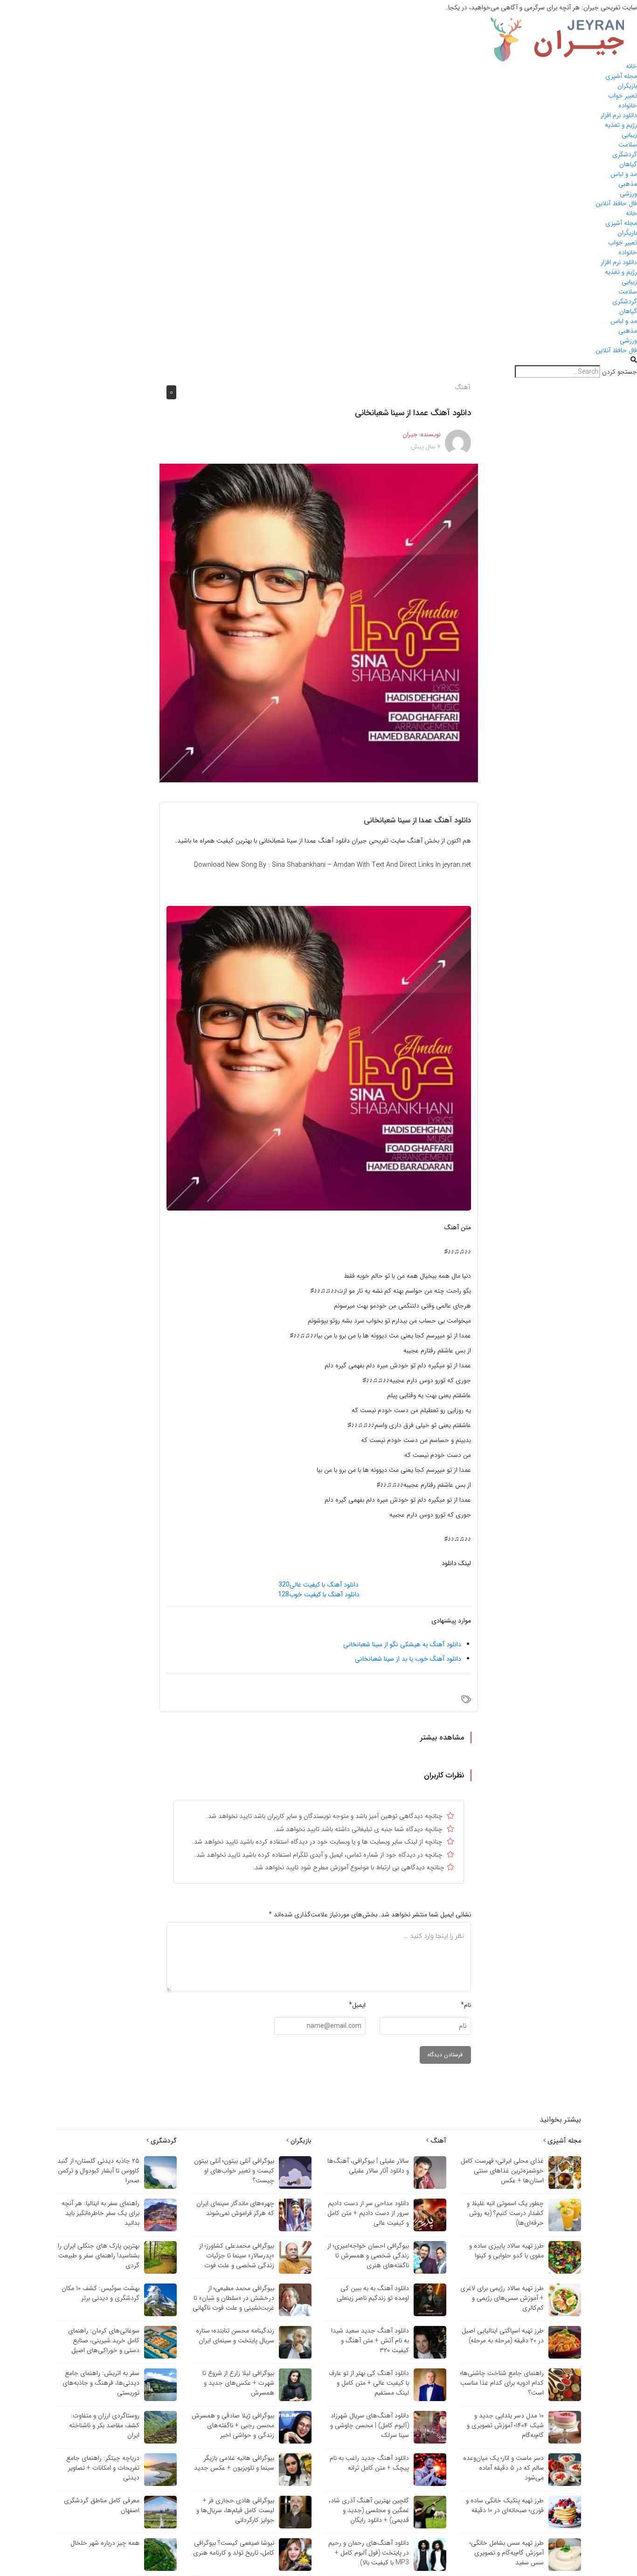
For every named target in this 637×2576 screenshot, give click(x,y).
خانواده (628, 105)
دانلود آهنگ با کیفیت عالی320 (318, 1585)
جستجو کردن (620, 372)
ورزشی (628, 194)
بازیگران (627, 86)
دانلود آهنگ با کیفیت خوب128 (319, 1594)
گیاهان (628, 164)
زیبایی (629, 135)
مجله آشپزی (621, 76)
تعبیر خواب (623, 96)
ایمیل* (357, 2005)
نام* (466, 2005)
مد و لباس (624, 174)
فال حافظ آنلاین (616, 203)
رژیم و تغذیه (621, 125)
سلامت (628, 145)
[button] (318, 360)
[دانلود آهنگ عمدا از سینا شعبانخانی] (319, 623)
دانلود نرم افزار (619, 115)
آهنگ (462, 387)
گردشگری (625, 154)
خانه (631, 66)
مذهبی (628, 184)
